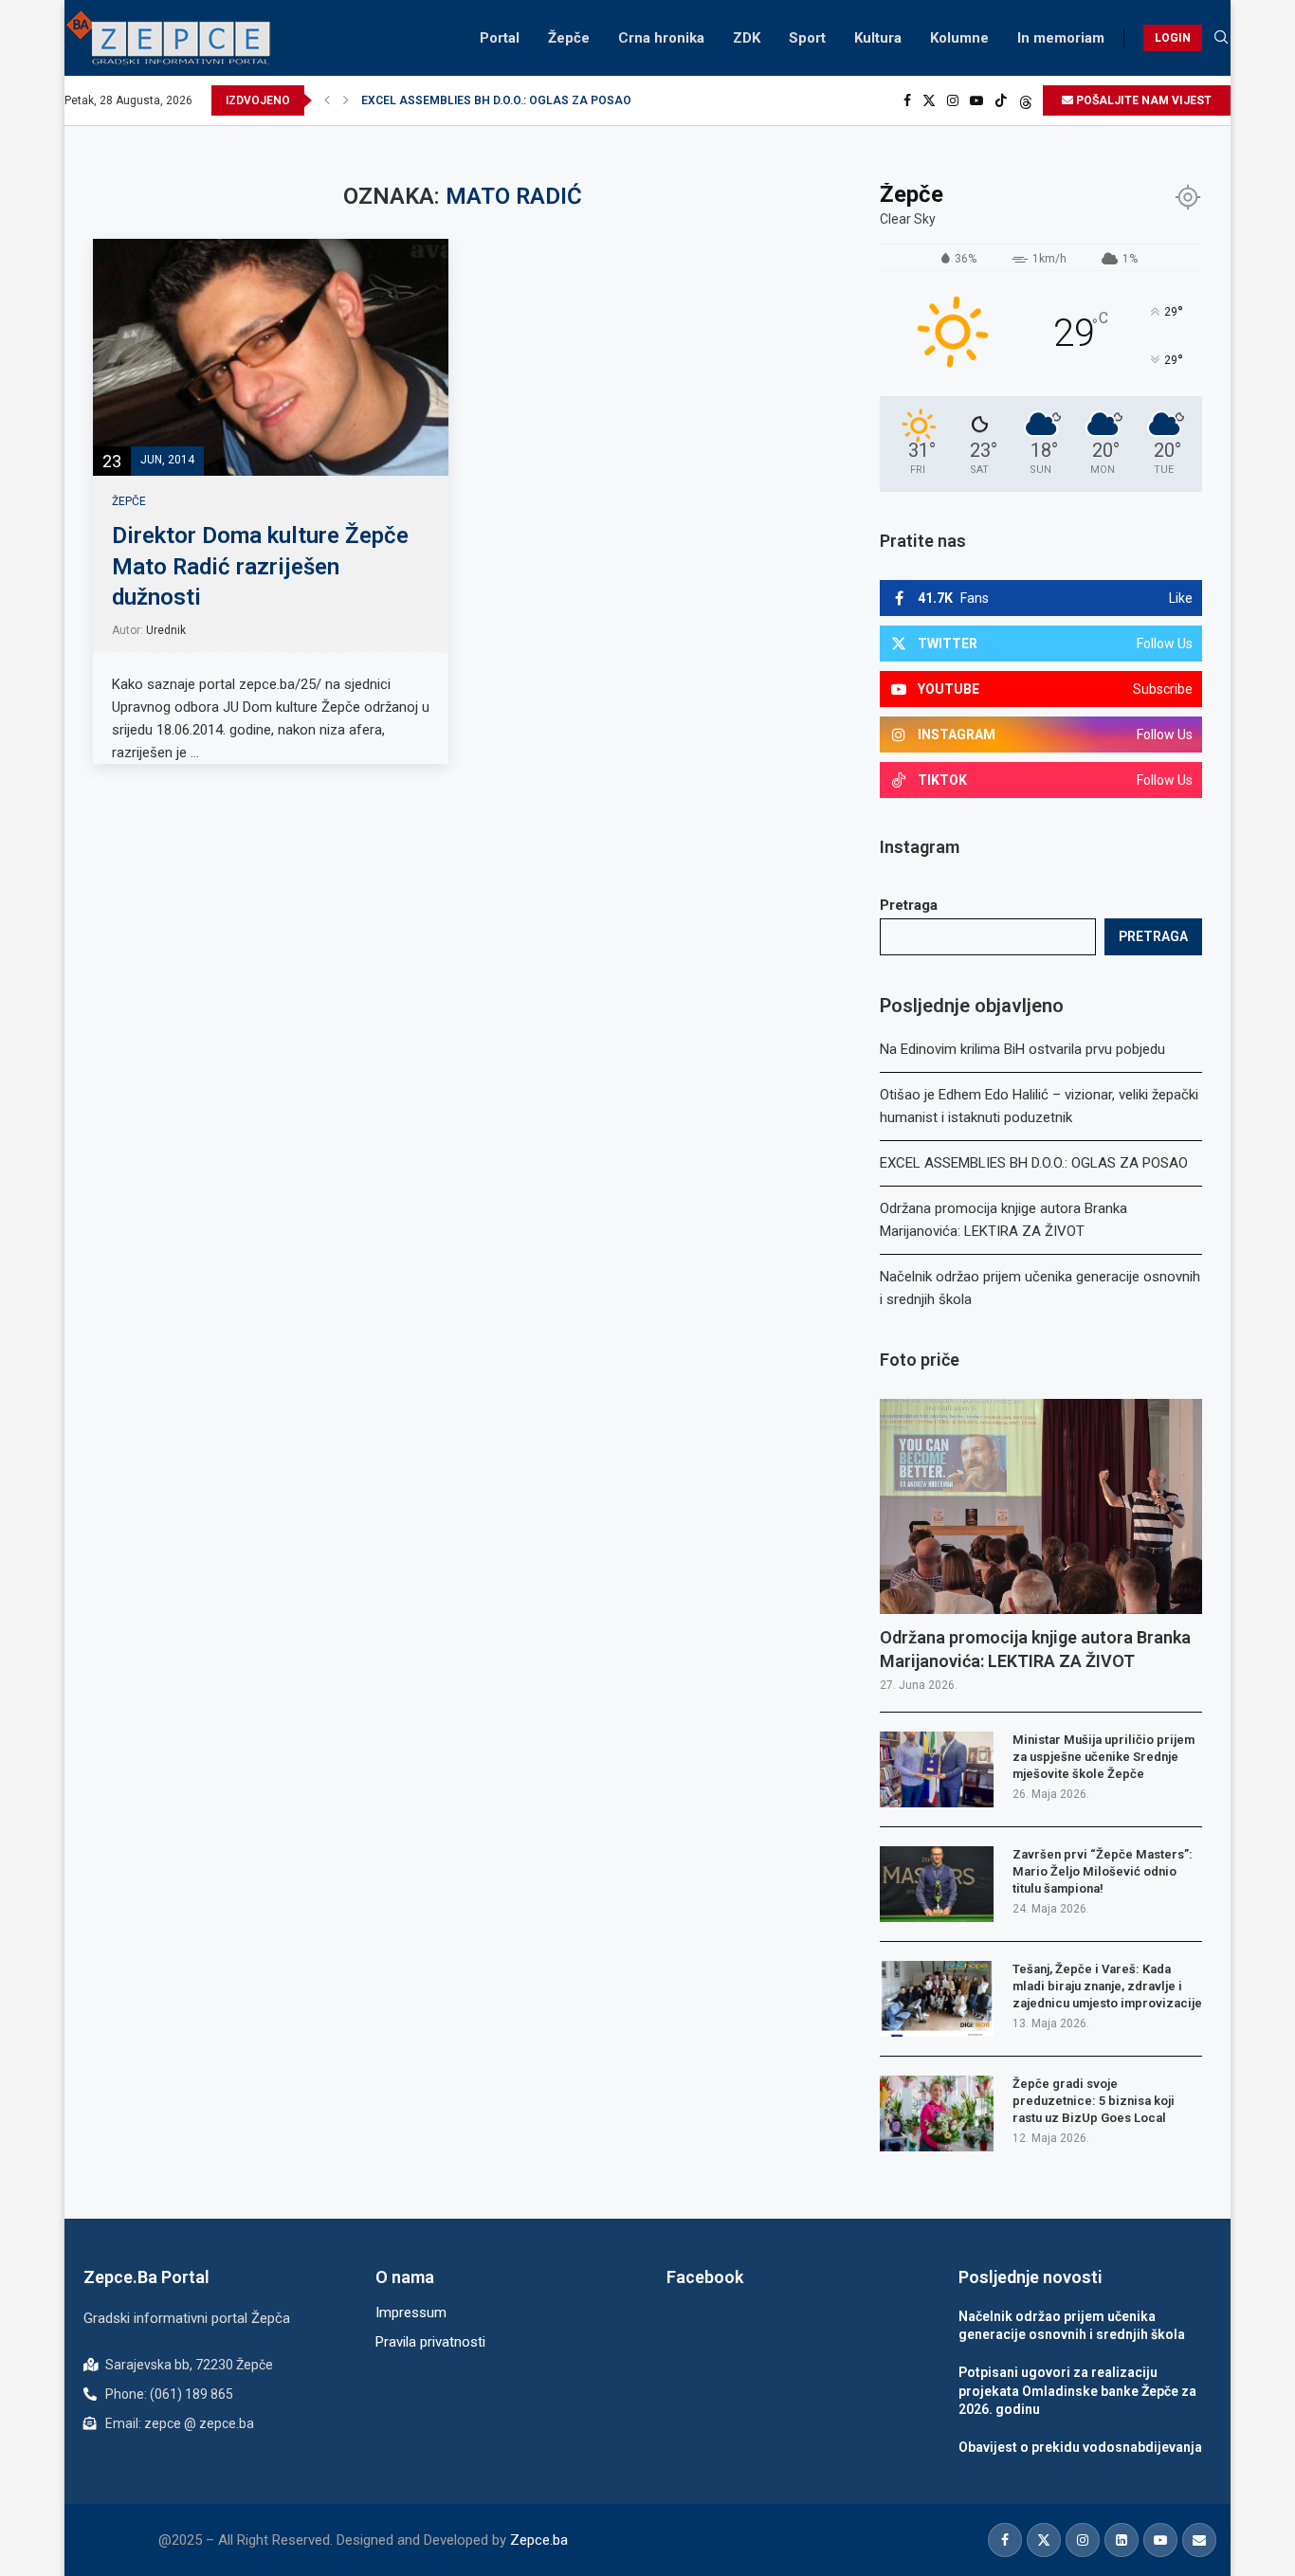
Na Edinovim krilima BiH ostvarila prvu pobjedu (1022, 1049)
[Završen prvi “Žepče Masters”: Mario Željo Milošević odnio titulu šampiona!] (937, 1884)
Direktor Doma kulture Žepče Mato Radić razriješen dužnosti (260, 566)
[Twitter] (929, 100)
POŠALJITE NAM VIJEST (1142, 100)
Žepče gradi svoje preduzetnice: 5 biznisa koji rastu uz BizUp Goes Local (1094, 2101)
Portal (500, 38)
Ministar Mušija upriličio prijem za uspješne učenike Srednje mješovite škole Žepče (1103, 1757)
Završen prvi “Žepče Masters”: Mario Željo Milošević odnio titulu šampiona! (1103, 1871)
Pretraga (909, 905)
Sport (807, 38)
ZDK (747, 38)
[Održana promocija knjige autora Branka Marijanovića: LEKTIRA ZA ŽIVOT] (1041, 1506)
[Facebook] (907, 100)
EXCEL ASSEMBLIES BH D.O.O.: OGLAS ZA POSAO (496, 100)
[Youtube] (976, 100)
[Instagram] (953, 100)
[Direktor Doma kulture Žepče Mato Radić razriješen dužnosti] (271, 357)
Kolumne (959, 38)
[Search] (1221, 38)
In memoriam (1061, 38)
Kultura (878, 38)
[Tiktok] (1001, 100)
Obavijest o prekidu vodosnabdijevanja (1080, 2447)
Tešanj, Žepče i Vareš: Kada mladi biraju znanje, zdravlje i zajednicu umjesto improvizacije (1107, 1986)
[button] (327, 100)
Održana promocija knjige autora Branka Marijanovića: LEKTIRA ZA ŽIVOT (1035, 1649)
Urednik (166, 630)
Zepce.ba (539, 2540)
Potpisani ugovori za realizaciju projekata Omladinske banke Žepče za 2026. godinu (1077, 2391)
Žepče (569, 38)
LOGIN (1173, 38)
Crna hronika (661, 38)
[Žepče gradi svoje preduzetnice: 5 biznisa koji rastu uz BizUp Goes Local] (937, 2113)
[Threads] (1026, 100)
